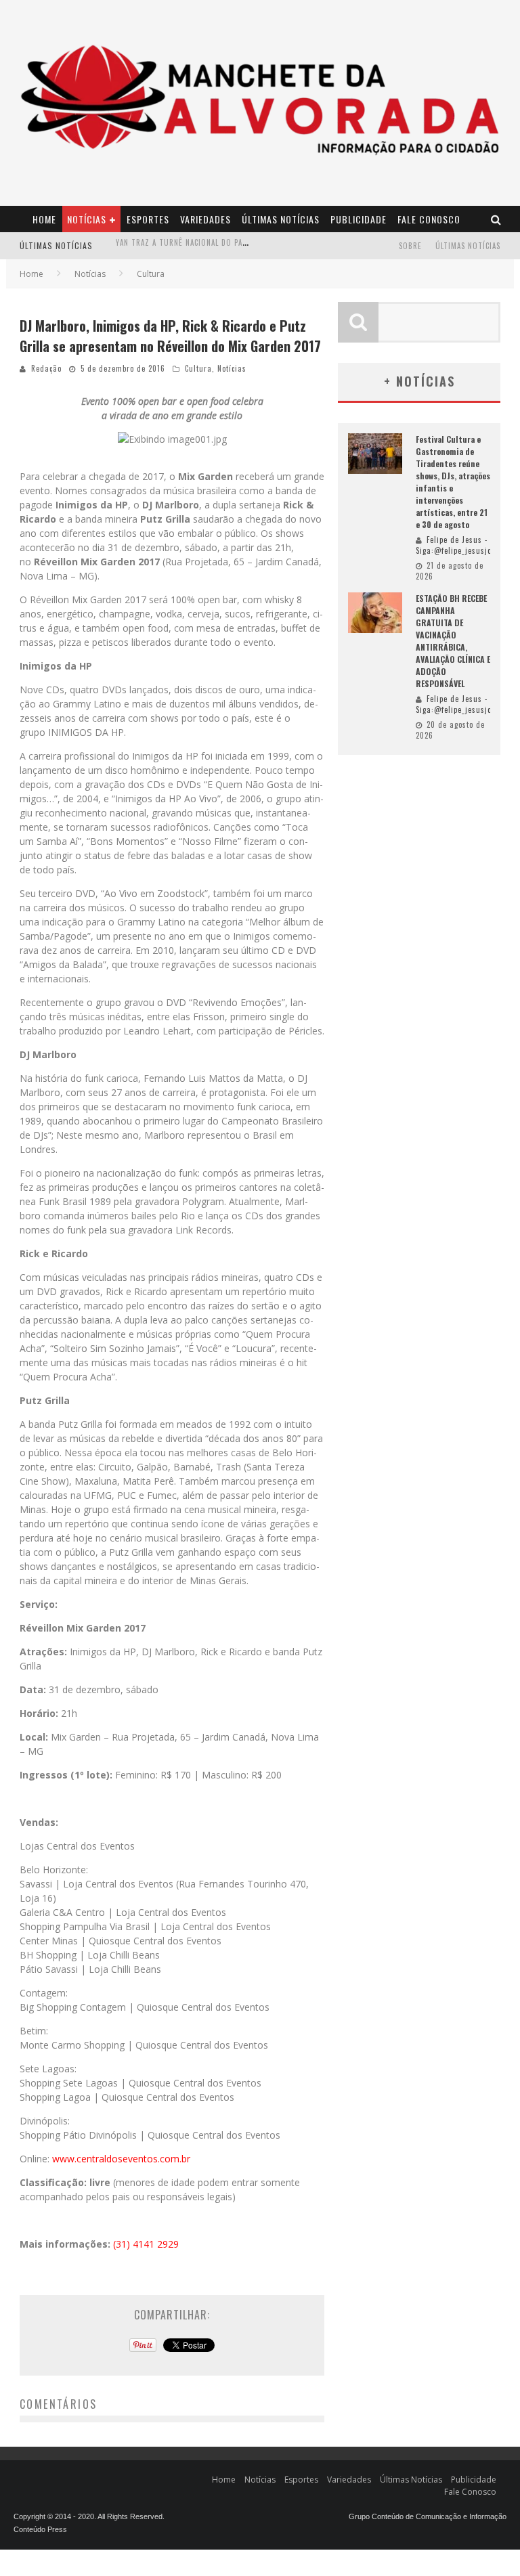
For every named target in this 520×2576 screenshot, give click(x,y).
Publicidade (359, 219)
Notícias (87, 219)
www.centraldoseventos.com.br (121, 2159)
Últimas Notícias (281, 219)
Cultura (198, 368)
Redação (46, 368)
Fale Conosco (429, 219)
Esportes (148, 219)
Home (44, 219)
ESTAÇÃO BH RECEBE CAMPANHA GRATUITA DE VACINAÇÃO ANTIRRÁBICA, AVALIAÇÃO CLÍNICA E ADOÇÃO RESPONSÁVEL (453, 641)
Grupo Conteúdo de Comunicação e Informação (428, 2516)
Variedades (205, 219)
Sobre (410, 246)
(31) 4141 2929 (146, 2244)
